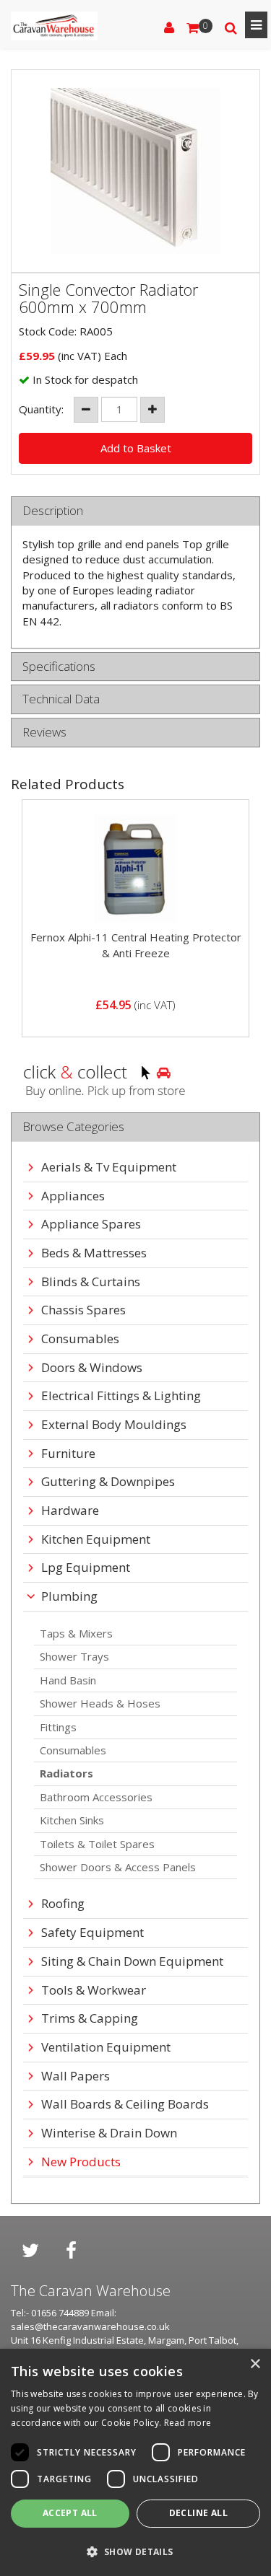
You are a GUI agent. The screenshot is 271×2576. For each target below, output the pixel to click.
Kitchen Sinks (72, 1820)
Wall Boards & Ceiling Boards (125, 2105)
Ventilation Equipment (106, 2048)
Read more (188, 2423)
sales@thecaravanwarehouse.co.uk (90, 2326)
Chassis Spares (83, 1310)
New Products (81, 2162)
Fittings (58, 1727)
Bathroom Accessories (96, 1797)
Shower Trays (74, 1656)
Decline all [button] (198, 2513)
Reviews (44, 733)
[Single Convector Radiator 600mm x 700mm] (135, 171)
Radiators (66, 1773)
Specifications (59, 667)
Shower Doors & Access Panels (118, 1867)
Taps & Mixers (76, 1633)
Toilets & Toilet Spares (97, 1844)
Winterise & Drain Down (109, 2133)
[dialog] (135, 2462)
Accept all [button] (70, 2513)
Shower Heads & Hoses (100, 1703)
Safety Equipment (93, 1933)
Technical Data (61, 699)
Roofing (63, 1904)
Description (53, 511)
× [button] (255, 2364)
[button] (135, 2551)
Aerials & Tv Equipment (109, 1168)
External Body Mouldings (114, 1425)
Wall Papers (76, 2076)
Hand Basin (68, 1680)
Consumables (73, 1750)
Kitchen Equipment (96, 1540)
